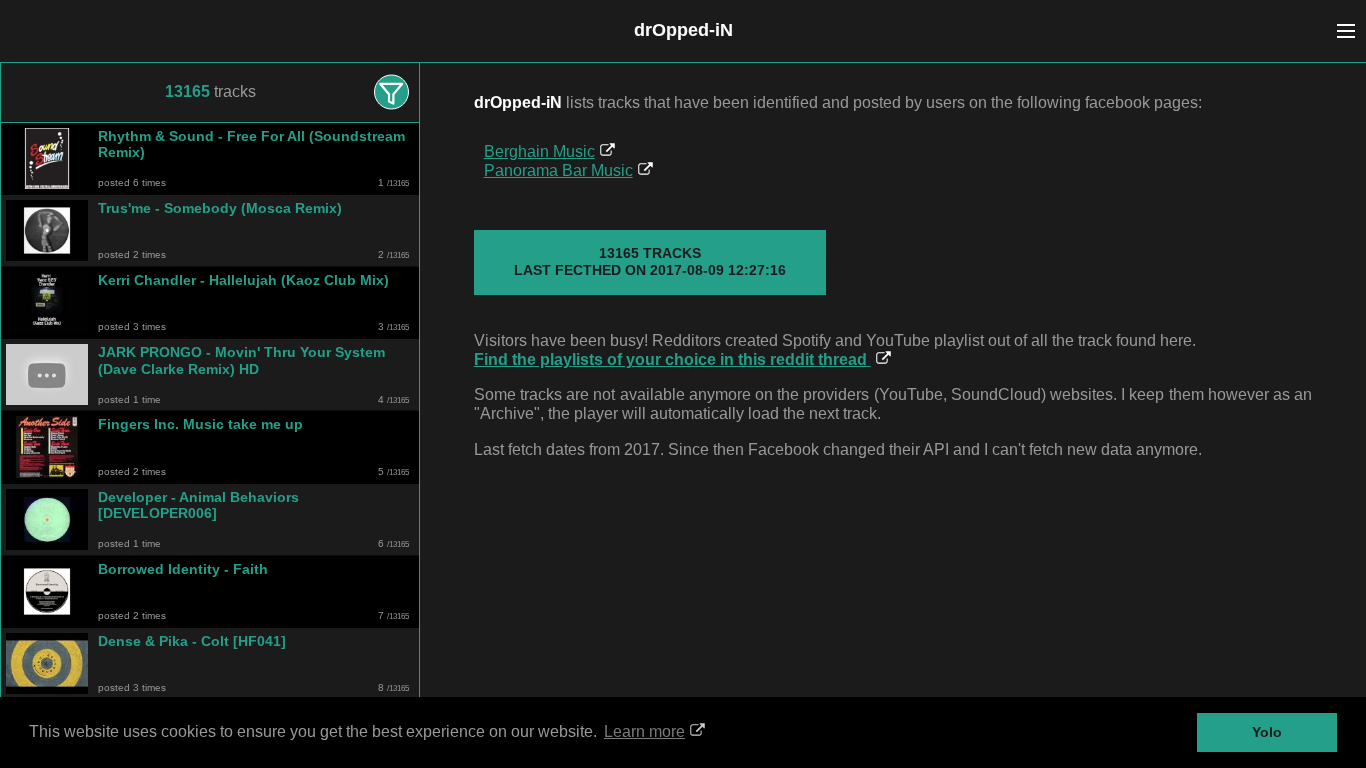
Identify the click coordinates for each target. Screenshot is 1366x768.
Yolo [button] (1267, 732)
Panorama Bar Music (558, 170)
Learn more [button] (644, 731)
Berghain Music (539, 151)
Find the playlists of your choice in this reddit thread (672, 359)
